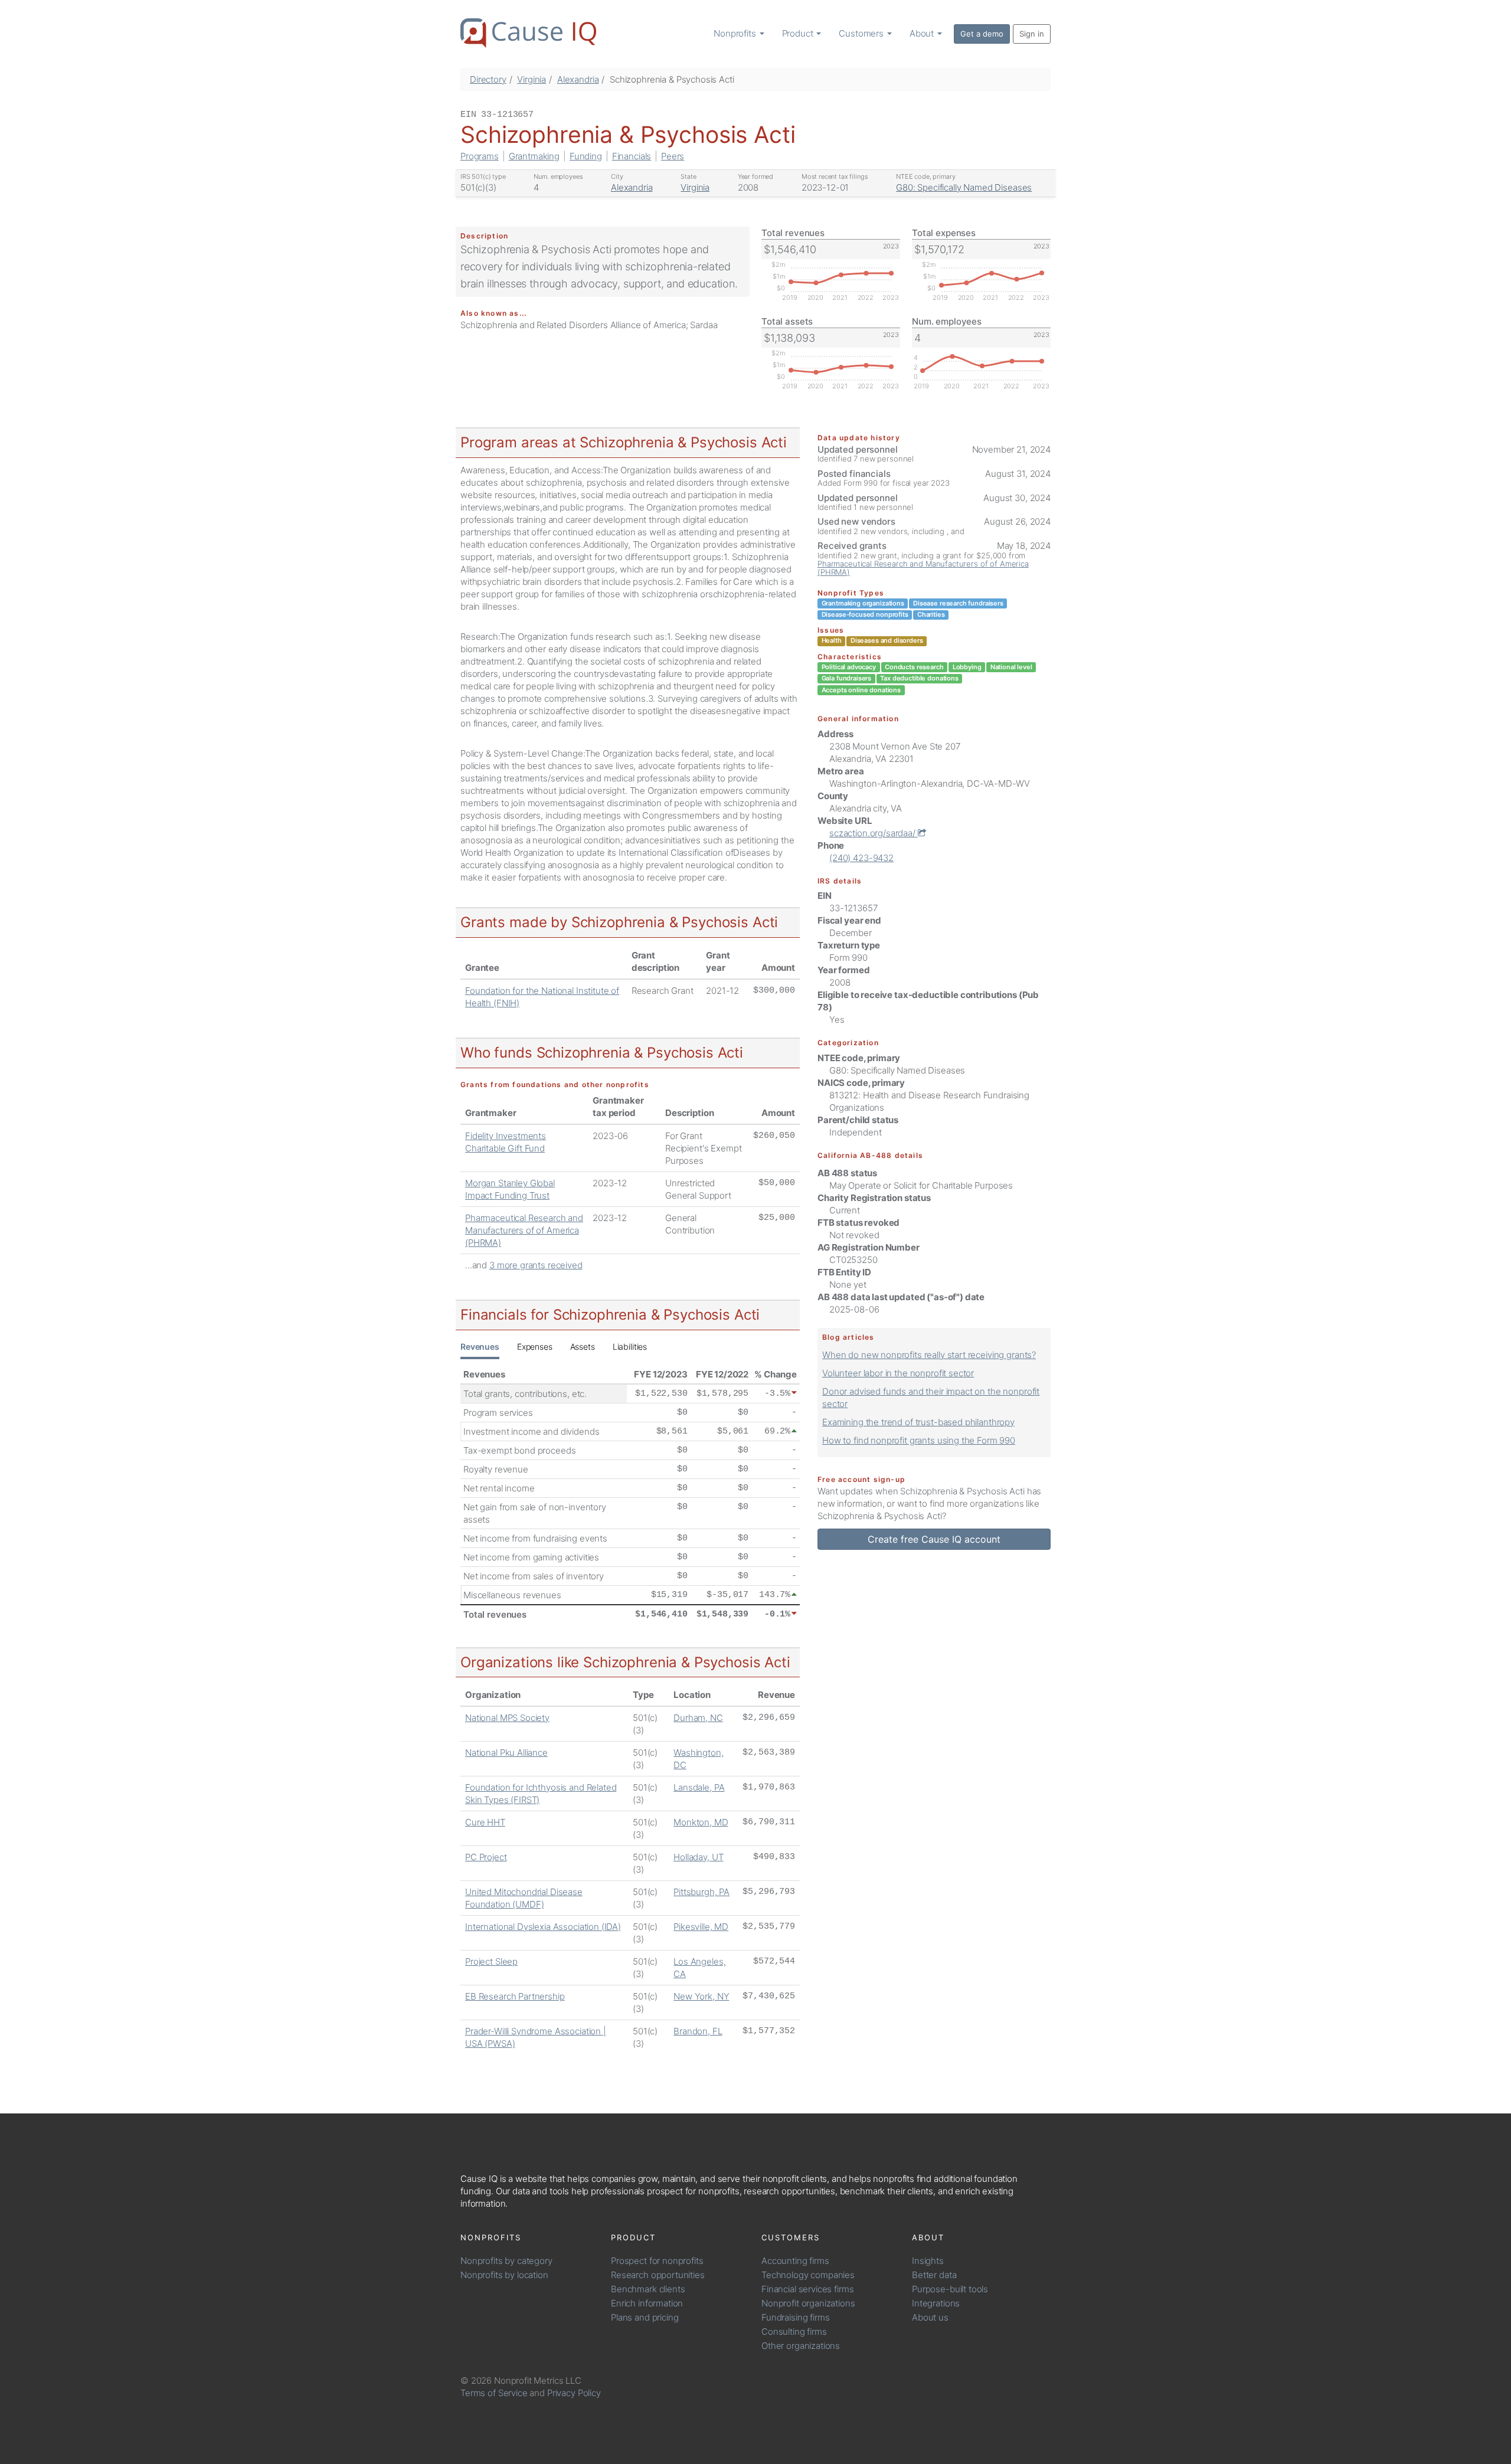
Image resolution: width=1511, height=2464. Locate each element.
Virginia (532, 79)
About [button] (923, 33)
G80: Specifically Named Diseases (964, 187)
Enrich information (647, 2303)
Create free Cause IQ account (934, 1539)
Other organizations (801, 2346)
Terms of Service (494, 2393)
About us (930, 2317)
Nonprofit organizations (808, 2303)
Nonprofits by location (504, 2275)
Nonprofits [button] (736, 33)
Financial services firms (807, 2289)
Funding (586, 156)
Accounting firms (795, 2261)
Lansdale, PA (699, 1787)
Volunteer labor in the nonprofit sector (898, 1373)
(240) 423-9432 (861, 858)
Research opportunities (658, 2275)
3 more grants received (536, 1265)
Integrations (936, 2303)
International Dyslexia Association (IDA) (543, 1927)
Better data (934, 2275)
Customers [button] (862, 33)
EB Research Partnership (515, 1996)
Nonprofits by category (506, 2261)
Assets (583, 1346)
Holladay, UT (698, 1857)
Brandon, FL (698, 2031)
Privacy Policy (574, 2393)
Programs (480, 156)
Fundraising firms (795, 2317)
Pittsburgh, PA (701, 1892)
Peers (673, 156)
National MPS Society (507, 1718)
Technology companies (808, 2275)
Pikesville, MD (701, 1927)
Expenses (535, 1346)
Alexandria (578, 79)
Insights (928, 2261)
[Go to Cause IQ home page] (528, 33)
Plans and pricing (645, 2317)
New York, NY (701, 1996)
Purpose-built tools (950, 2289)
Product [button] (799, 33)
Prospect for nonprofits (657, 2261)
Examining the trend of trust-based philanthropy (918, 1422)
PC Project (486, 1857)
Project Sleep (491, 1961)
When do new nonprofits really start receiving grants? (929, 1355)
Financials (632, 156)
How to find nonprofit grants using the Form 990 (919, 1440)
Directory (488, 79)
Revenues (480, 1346)
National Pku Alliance (506, 1753)
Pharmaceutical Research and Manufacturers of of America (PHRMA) (524, 1230)
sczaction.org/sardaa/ (874, 833)
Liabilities (630, 1346)
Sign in (1032, 34)
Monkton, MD (701, 1822)
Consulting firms (794, 2332)
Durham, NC (698, 1718)
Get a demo (982, 34)
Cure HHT (485, 1822)
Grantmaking (534, 156)
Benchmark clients (648, 2289)
